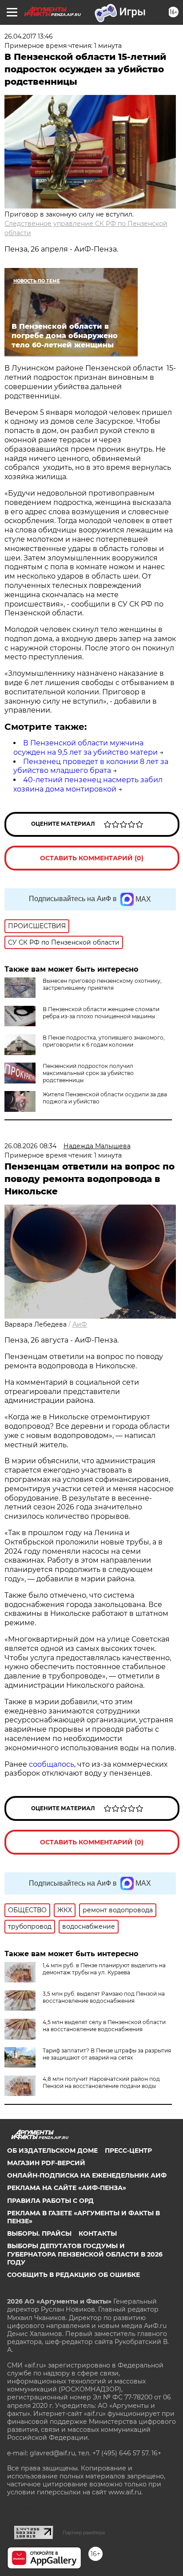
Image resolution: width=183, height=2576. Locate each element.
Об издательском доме (52, 2151)
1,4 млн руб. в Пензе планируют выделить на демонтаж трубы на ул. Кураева (104, 1969)
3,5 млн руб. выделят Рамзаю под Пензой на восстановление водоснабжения (104, 1997)
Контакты (98, 2233)
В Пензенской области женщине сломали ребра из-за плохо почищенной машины (101, 1013)
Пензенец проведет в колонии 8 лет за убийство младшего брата (91, 766)
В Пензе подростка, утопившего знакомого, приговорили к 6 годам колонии (104, 1041)
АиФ (80, 1324)
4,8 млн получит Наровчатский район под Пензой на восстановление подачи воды (101, 2082)
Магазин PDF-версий (46, 2163)
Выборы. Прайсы (39, 2233)
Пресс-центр (128, 2151)
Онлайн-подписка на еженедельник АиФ (87, 2175)
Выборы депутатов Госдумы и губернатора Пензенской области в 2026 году (85, 2254)
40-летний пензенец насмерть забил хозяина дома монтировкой (88, 784)
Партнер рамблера (84, 2533)
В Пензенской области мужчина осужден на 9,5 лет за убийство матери (86, 748)
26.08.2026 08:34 (30, 1146)
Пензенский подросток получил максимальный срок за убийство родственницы (88, 1073)
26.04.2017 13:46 (29, 36)
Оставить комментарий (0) (92, 858)
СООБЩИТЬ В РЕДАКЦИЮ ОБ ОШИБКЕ (74, 2275)
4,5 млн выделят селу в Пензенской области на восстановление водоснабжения (104, 2026)
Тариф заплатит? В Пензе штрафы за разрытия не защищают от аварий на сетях (107, 2054)
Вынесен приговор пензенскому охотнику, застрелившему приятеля (102, 984)
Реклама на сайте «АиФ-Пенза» (67, 2188)
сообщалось (52, 1764)
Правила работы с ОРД (50, 2201)
